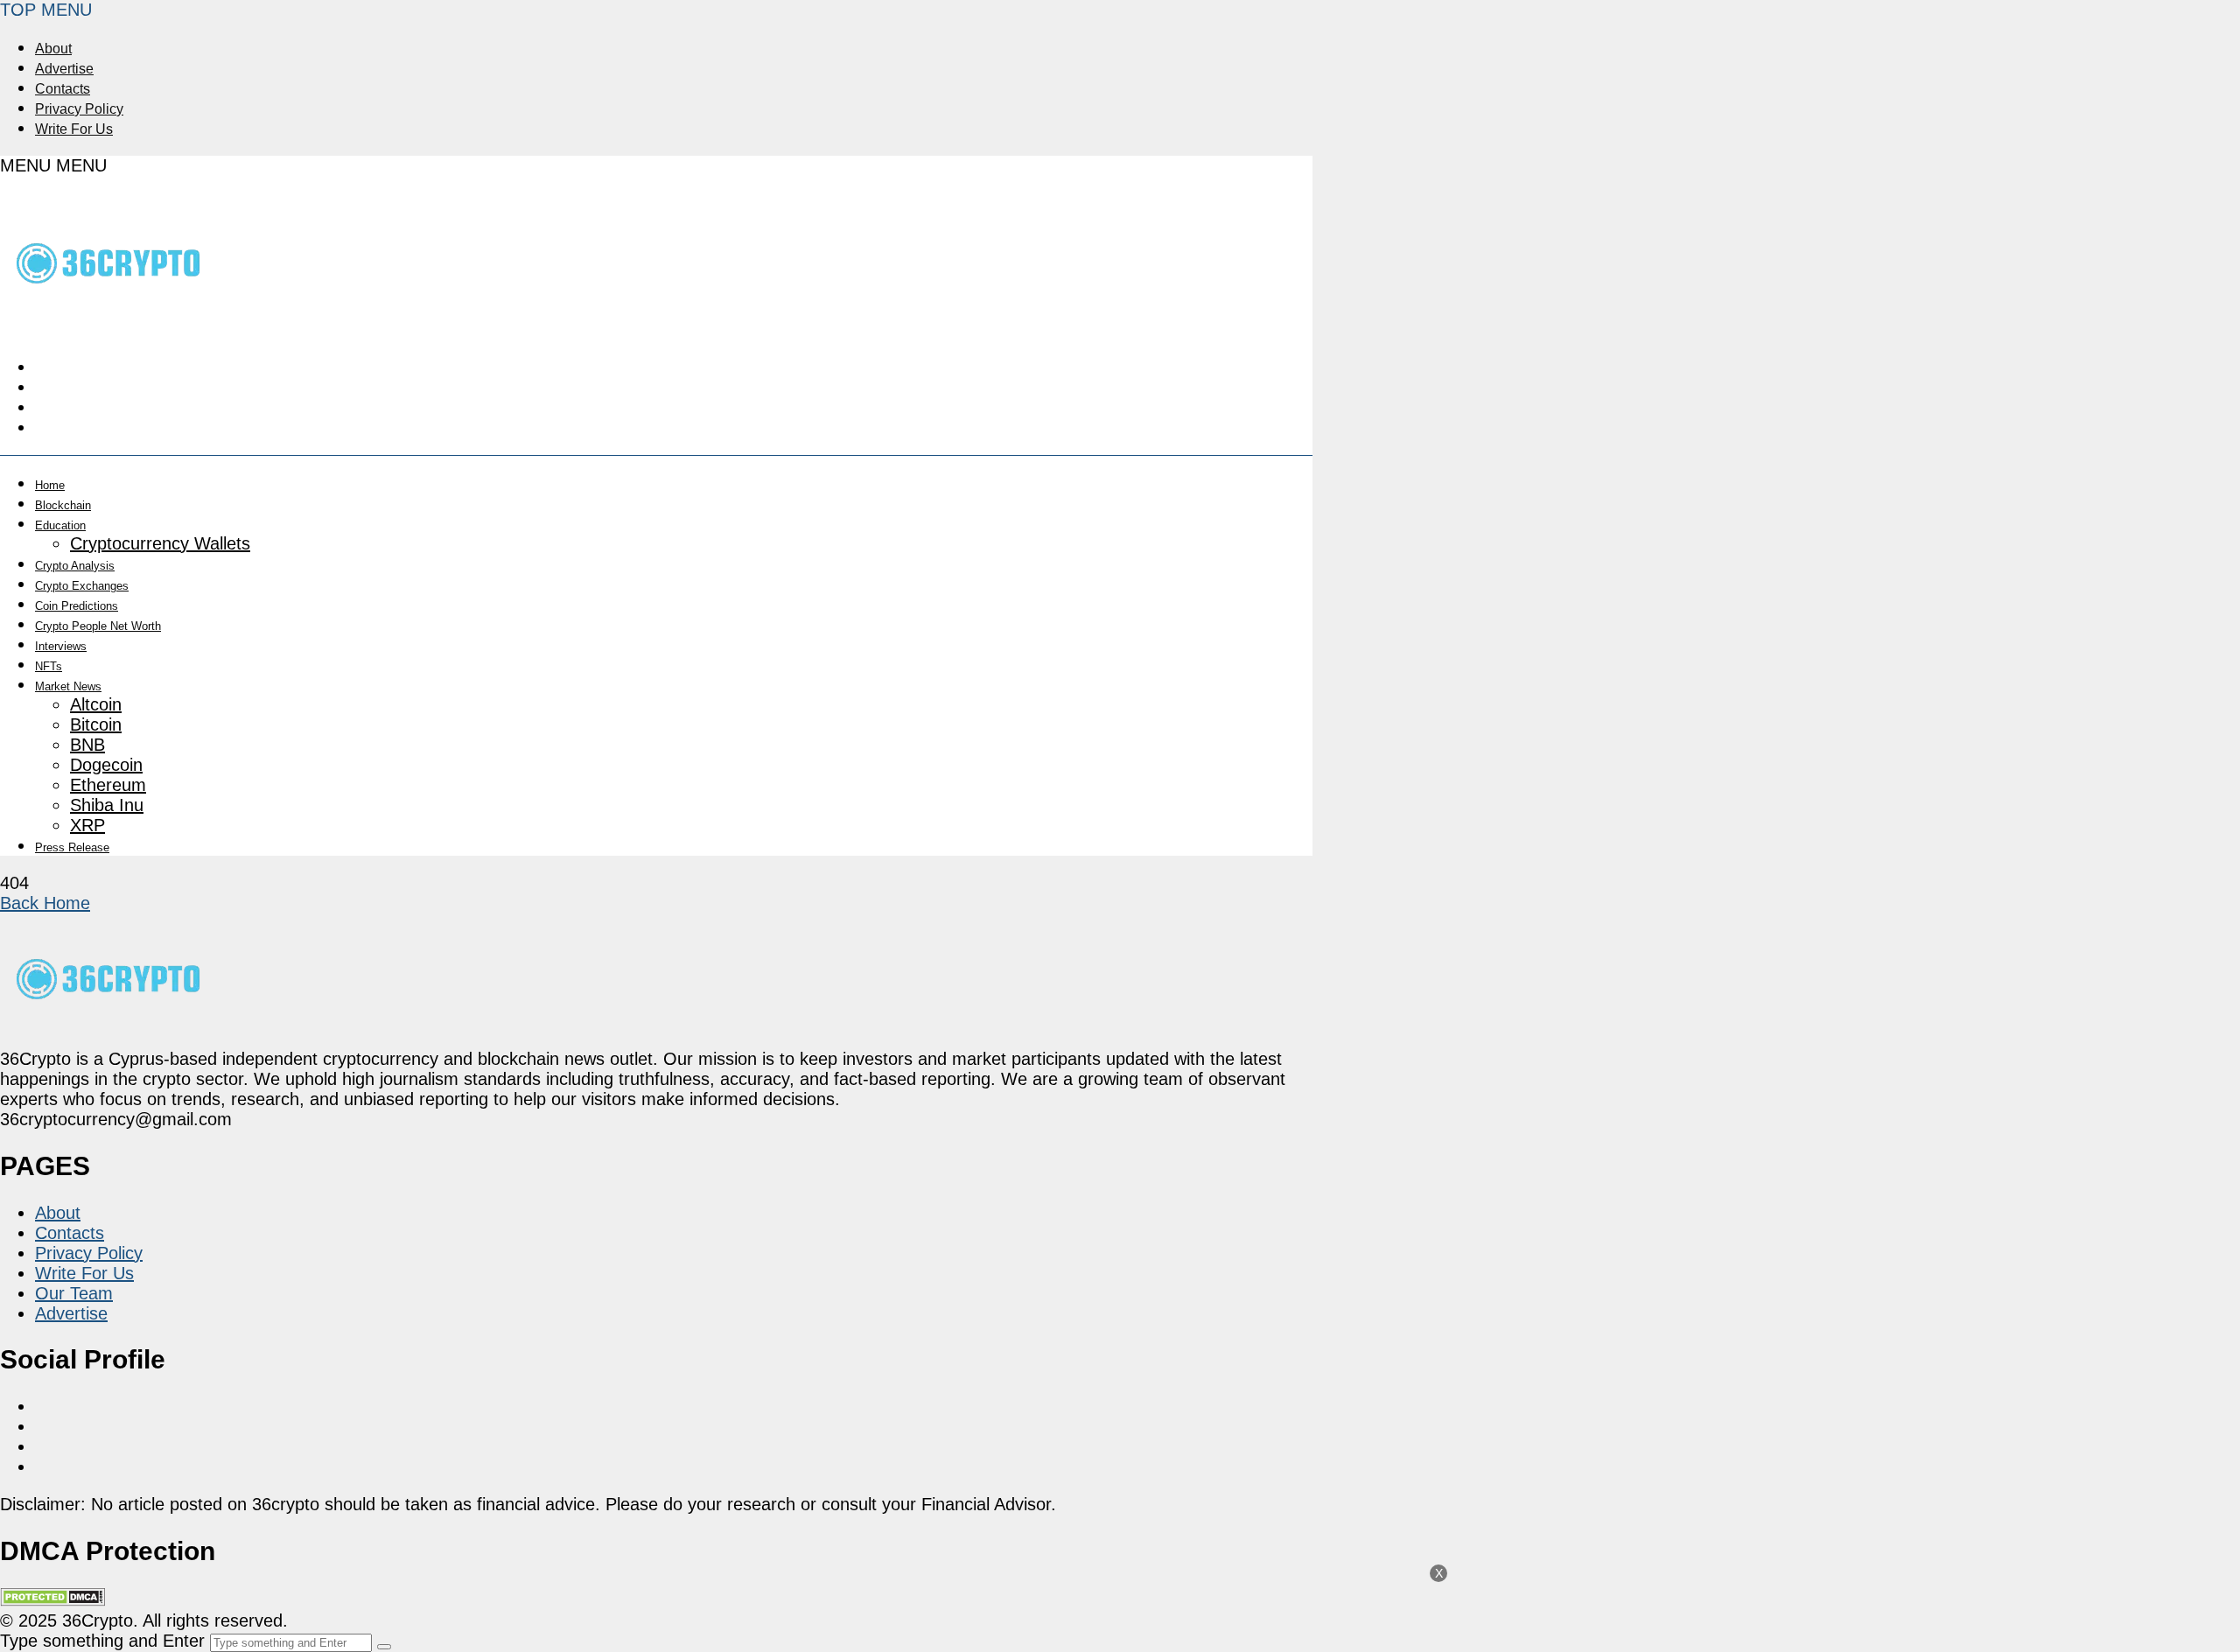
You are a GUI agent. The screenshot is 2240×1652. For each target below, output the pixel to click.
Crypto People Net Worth (98, 626)
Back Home (45, 903)
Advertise (64, 69)
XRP (87, 825)
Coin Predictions (77, 606)
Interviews (61, 646)
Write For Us (74, 129)
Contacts (63, 89)
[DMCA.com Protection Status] (52, 1600)
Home (50, 485)
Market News (68, 686)
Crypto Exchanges (82, 586)
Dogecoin (106, 765)
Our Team (74, 1293)
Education (60, 525)
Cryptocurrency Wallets (160, 543)
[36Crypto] (109, 320)
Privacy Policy (79, 109)
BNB (87, 745)
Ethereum (108, 785)
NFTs (49, 666)
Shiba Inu (107, 805)
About (53, 49)
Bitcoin (96, 724)
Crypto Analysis (75, 566)
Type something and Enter (102, 1641)
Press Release (72, 847)
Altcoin (96, 704)
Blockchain (63, 505)
